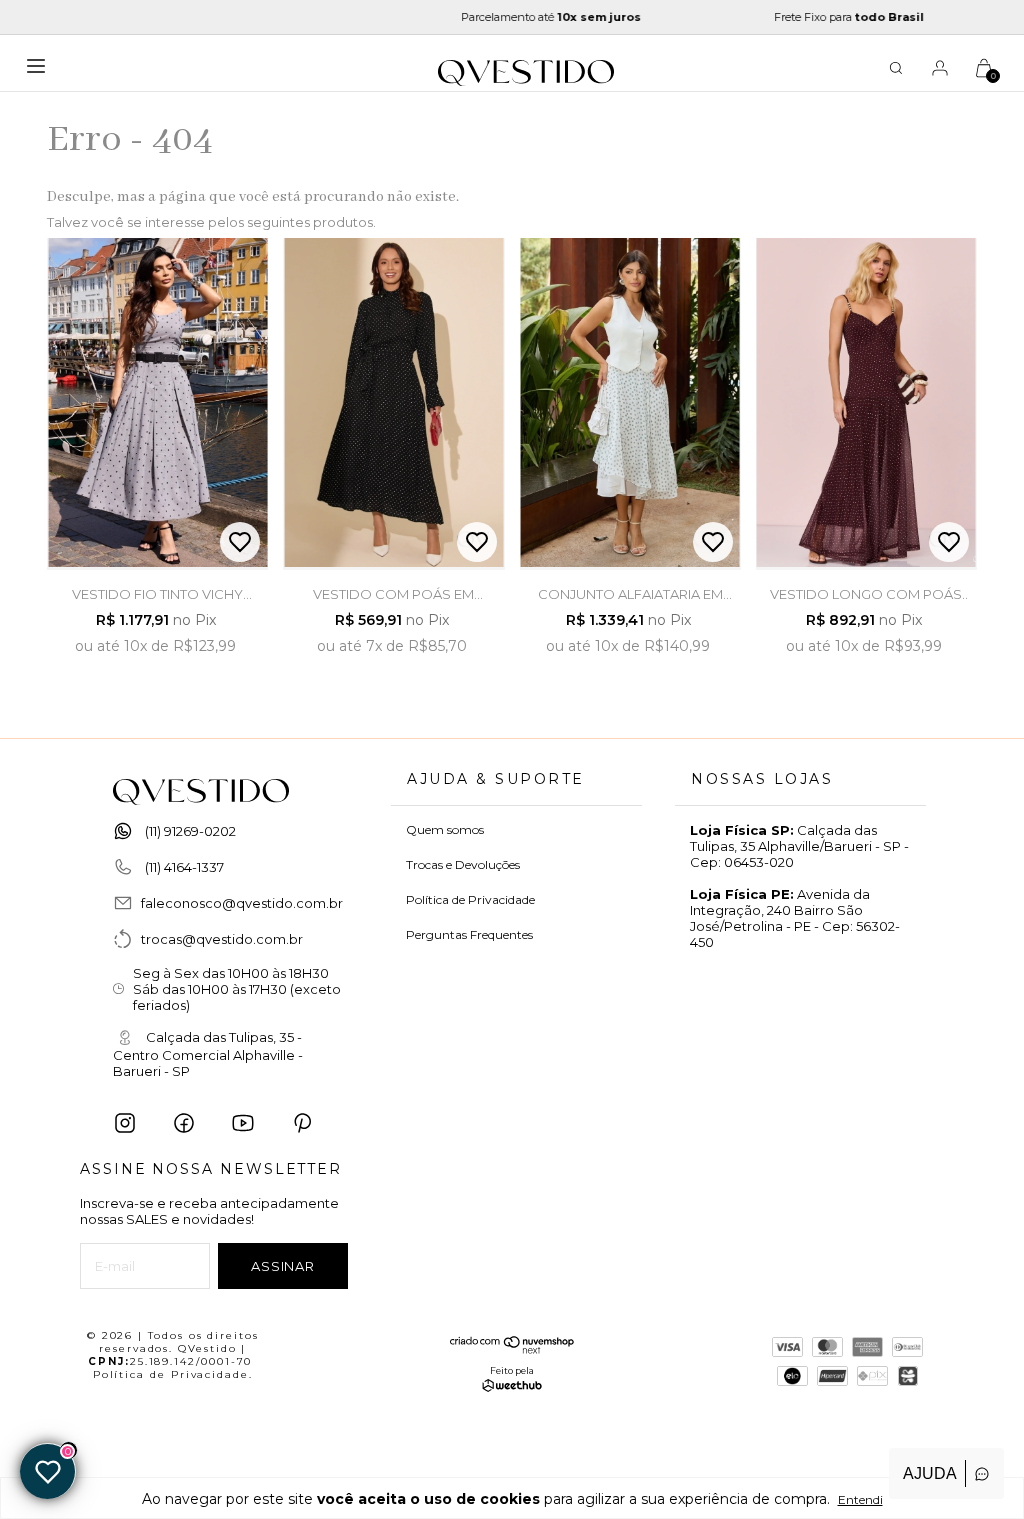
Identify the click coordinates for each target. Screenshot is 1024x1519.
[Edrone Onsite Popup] (512, 759)
